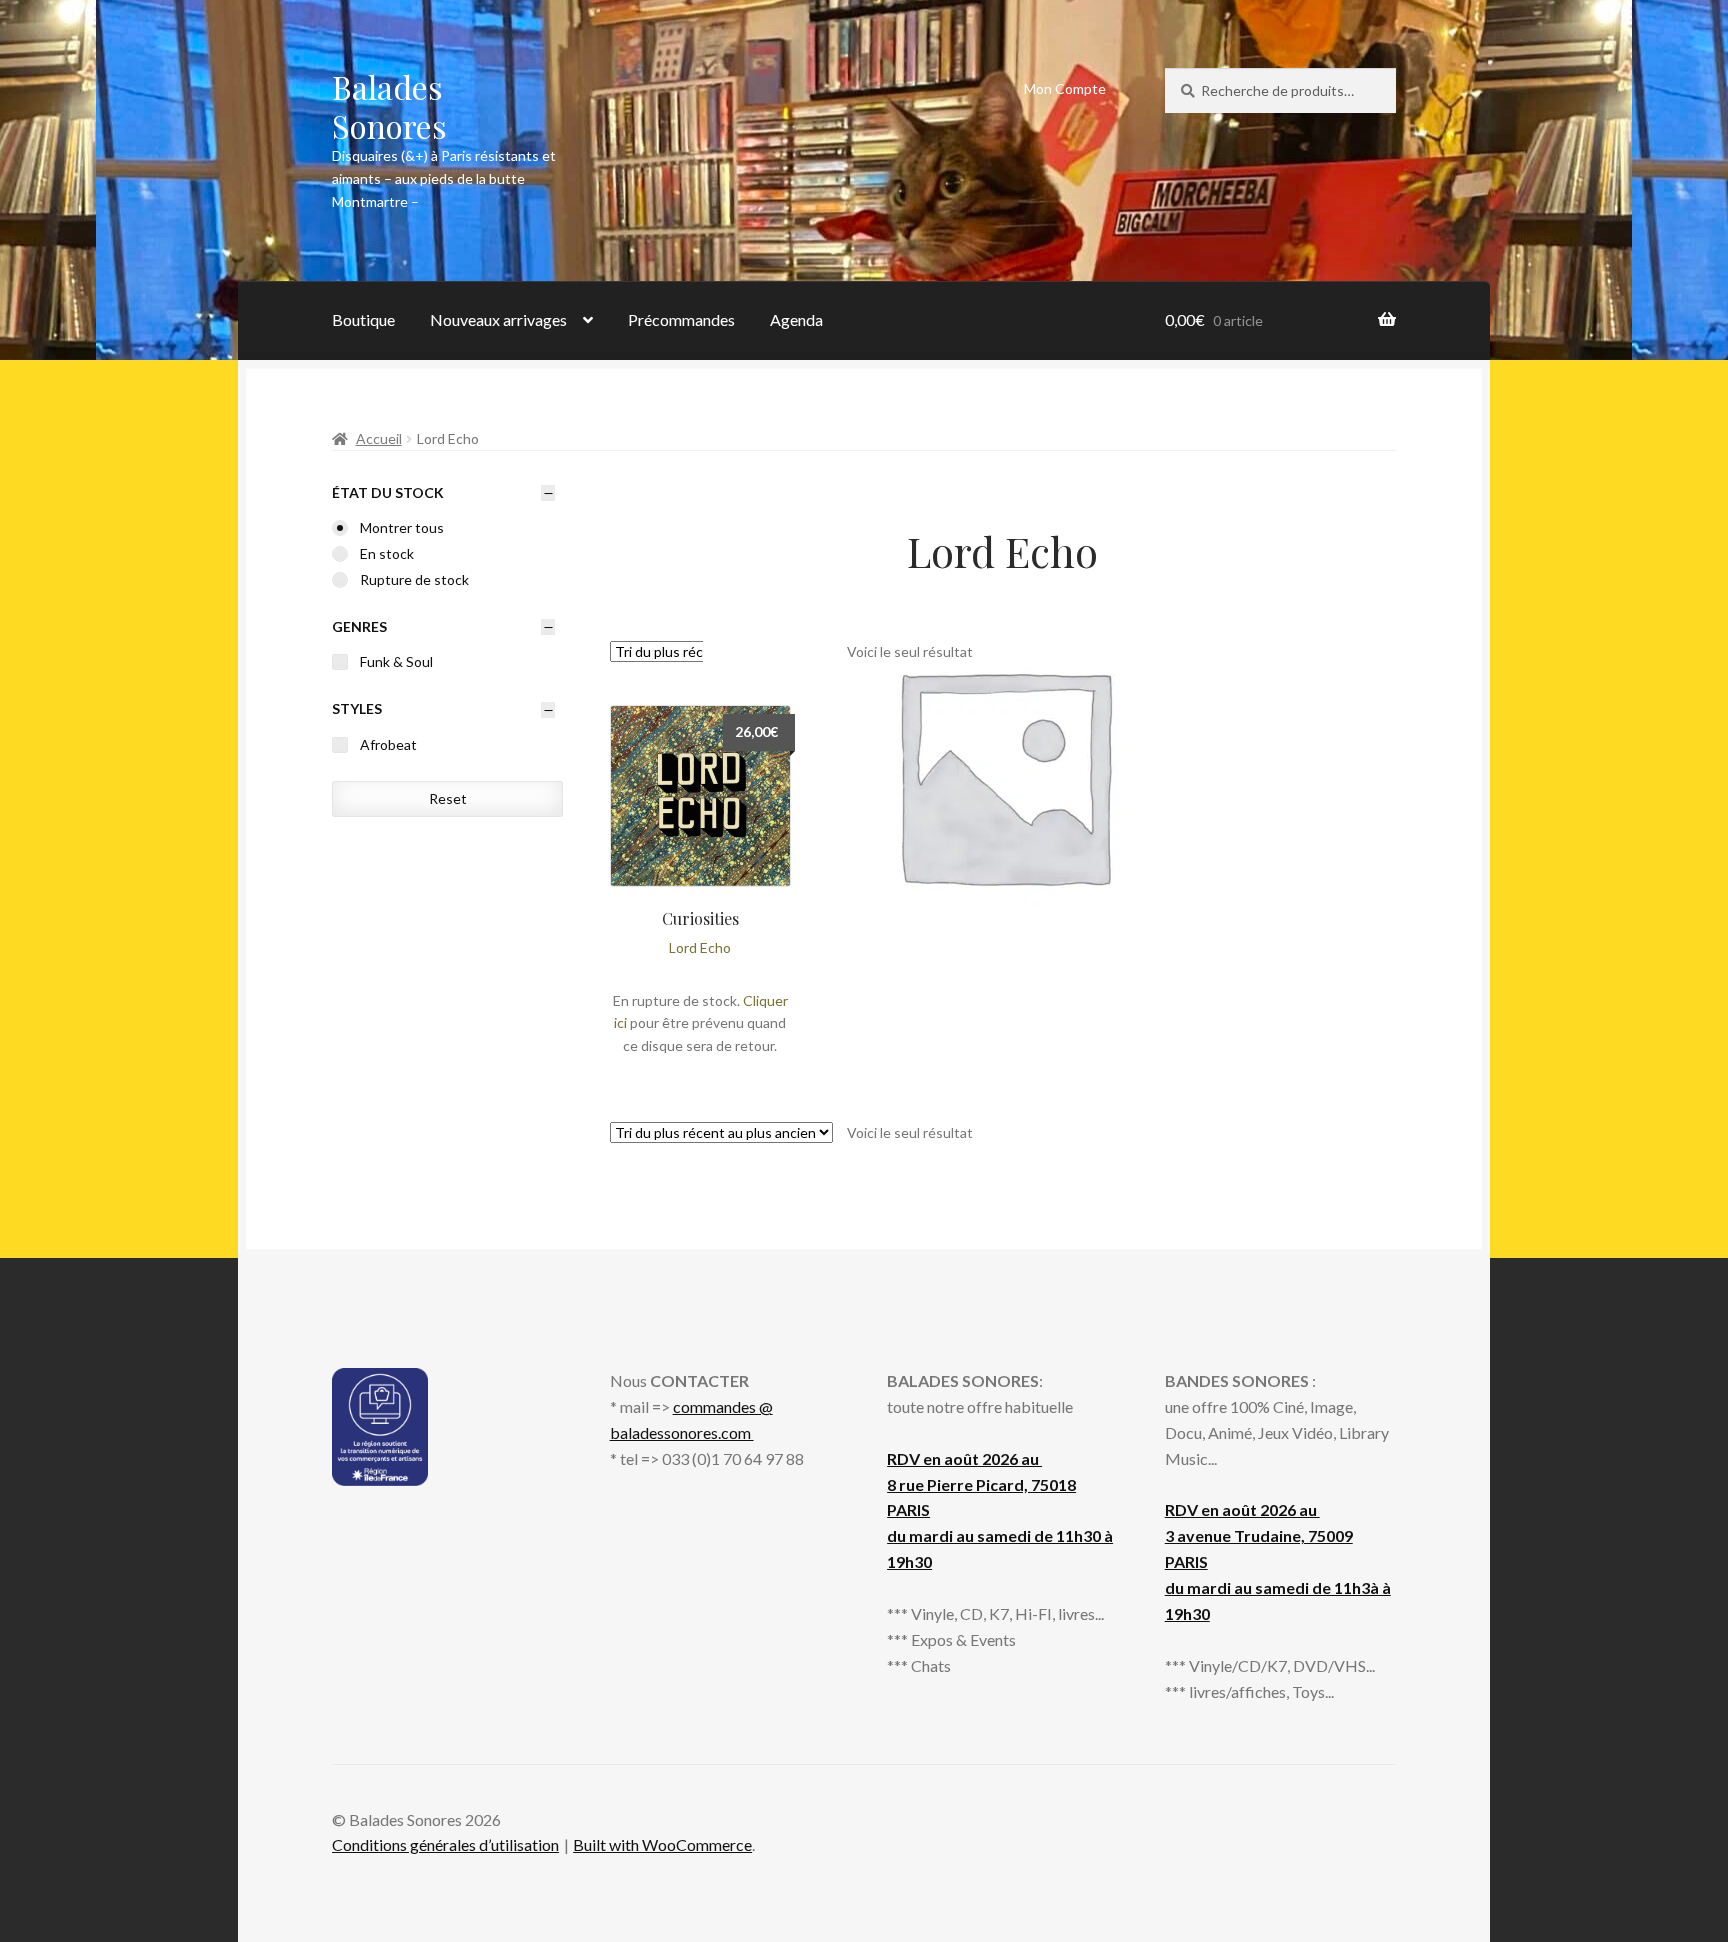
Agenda (796, 319)
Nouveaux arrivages (498, 319)
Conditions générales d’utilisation (445, 1844)
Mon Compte (1065, 88)
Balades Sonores (389, 106)
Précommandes (681, 319)
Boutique (363, 319)
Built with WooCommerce (662, 1844)
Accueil (379, 438)
